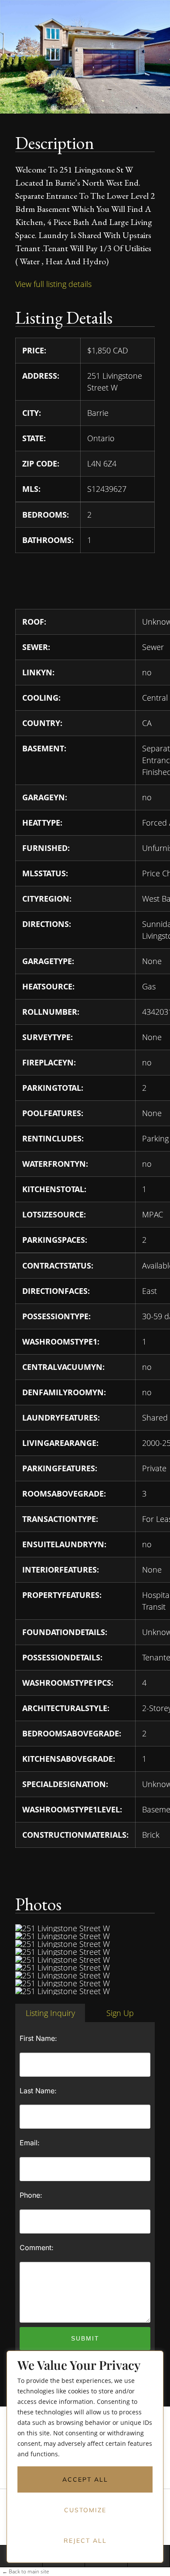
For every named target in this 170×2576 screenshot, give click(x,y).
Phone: (31, 2195)
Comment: (37, 2248)
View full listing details (53, 284)
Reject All (85, 2541)
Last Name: (38, 2091)
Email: (30, 2143)
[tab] (50, 2013)
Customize (85, 2510)
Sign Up (120, 2013)
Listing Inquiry (50, 2013)
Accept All (85, 2479)
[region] (85, 2463)
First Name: (38, 2038)
